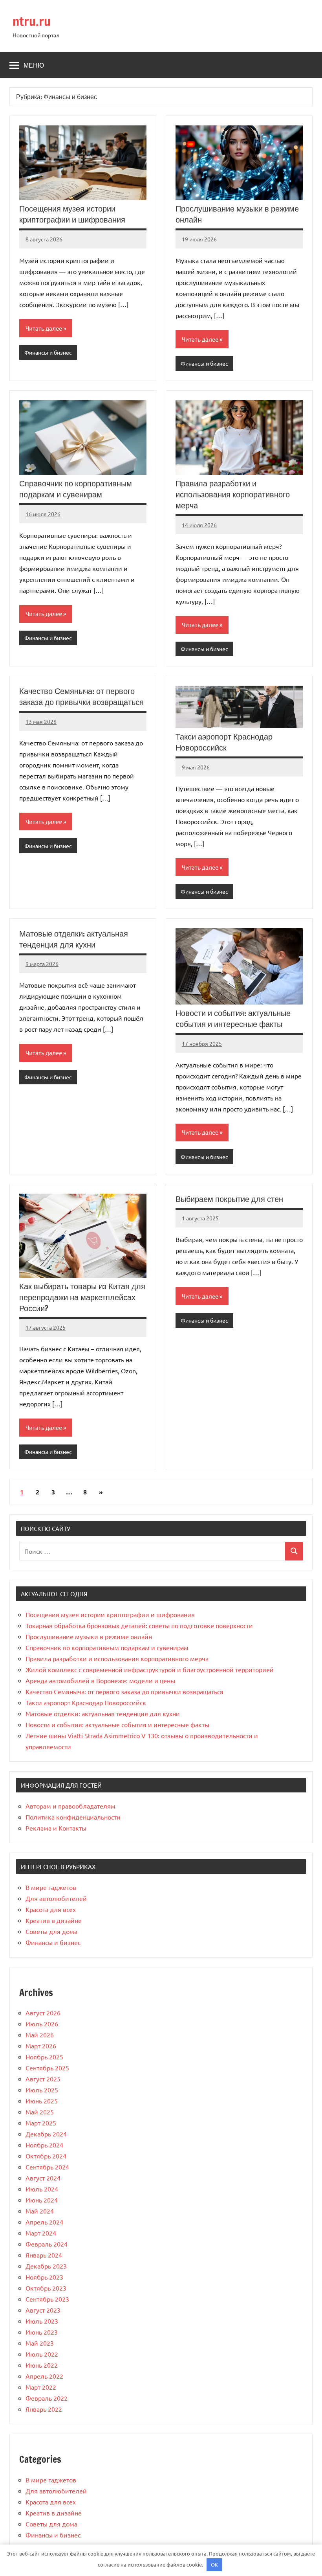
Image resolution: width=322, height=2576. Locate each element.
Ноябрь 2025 (44, 2057)
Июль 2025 (42, 2090)
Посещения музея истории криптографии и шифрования (72, 214)
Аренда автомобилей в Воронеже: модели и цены (100, 1680)
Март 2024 (41, 2233)
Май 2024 (40, 2211)
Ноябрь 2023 (44, 2277)
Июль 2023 (42, 2321)
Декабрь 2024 (46, 2134)
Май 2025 (40, 2112)
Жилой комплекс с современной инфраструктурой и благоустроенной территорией (150, 1669)
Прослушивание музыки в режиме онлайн (237, 214)
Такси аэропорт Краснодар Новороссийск (224, 742)
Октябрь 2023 (46, 2288)
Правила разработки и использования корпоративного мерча (233, 494)
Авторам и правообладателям (70, 1806)
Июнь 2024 (42, 2200)
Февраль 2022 (47, 2398)
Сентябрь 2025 (47, 2068)
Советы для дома (51, 1931)
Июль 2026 (42, 2024)
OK (214, 2564)
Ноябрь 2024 (44, 2145)
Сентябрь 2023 (47, 2299)
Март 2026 (41, 2046)
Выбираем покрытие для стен (229, 1199)
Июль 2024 (42, 2189)
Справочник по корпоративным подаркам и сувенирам (76, 489)
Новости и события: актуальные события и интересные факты (233, 1018)
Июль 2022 (42, 2354)
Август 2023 (43, 2310)
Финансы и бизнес (48, 352)
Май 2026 (40, 2035)
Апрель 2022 (44, 2376)
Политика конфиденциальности (73, 1817)
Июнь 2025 (42, 2101)
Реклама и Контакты (56, 1828)
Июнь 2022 (42, 2365)
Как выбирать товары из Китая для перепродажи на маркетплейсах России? (82, 1297)
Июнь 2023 (42, 2332)
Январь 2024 (44, 2255)
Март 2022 (41, 2387)
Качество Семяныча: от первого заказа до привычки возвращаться (81, 696)
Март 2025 (41, 2123)
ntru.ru (32, 21)
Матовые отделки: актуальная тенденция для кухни (74, 939)
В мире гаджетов (51, 1887)
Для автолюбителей (56, 1898)
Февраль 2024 (47, 2244)
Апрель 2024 (44, 2222)
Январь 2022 (44, 2409)
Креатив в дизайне (54, 1920)
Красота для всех (51, 1909)
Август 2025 (43, 2079)
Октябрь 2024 (46, 2156)
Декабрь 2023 (46, 2266)
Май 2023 (40, 2343)
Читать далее (44, 328)
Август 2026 (43, 2013)
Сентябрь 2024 (47, 2167)
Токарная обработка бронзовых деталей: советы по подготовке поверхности (139, 1625)
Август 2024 (43, 2178)
